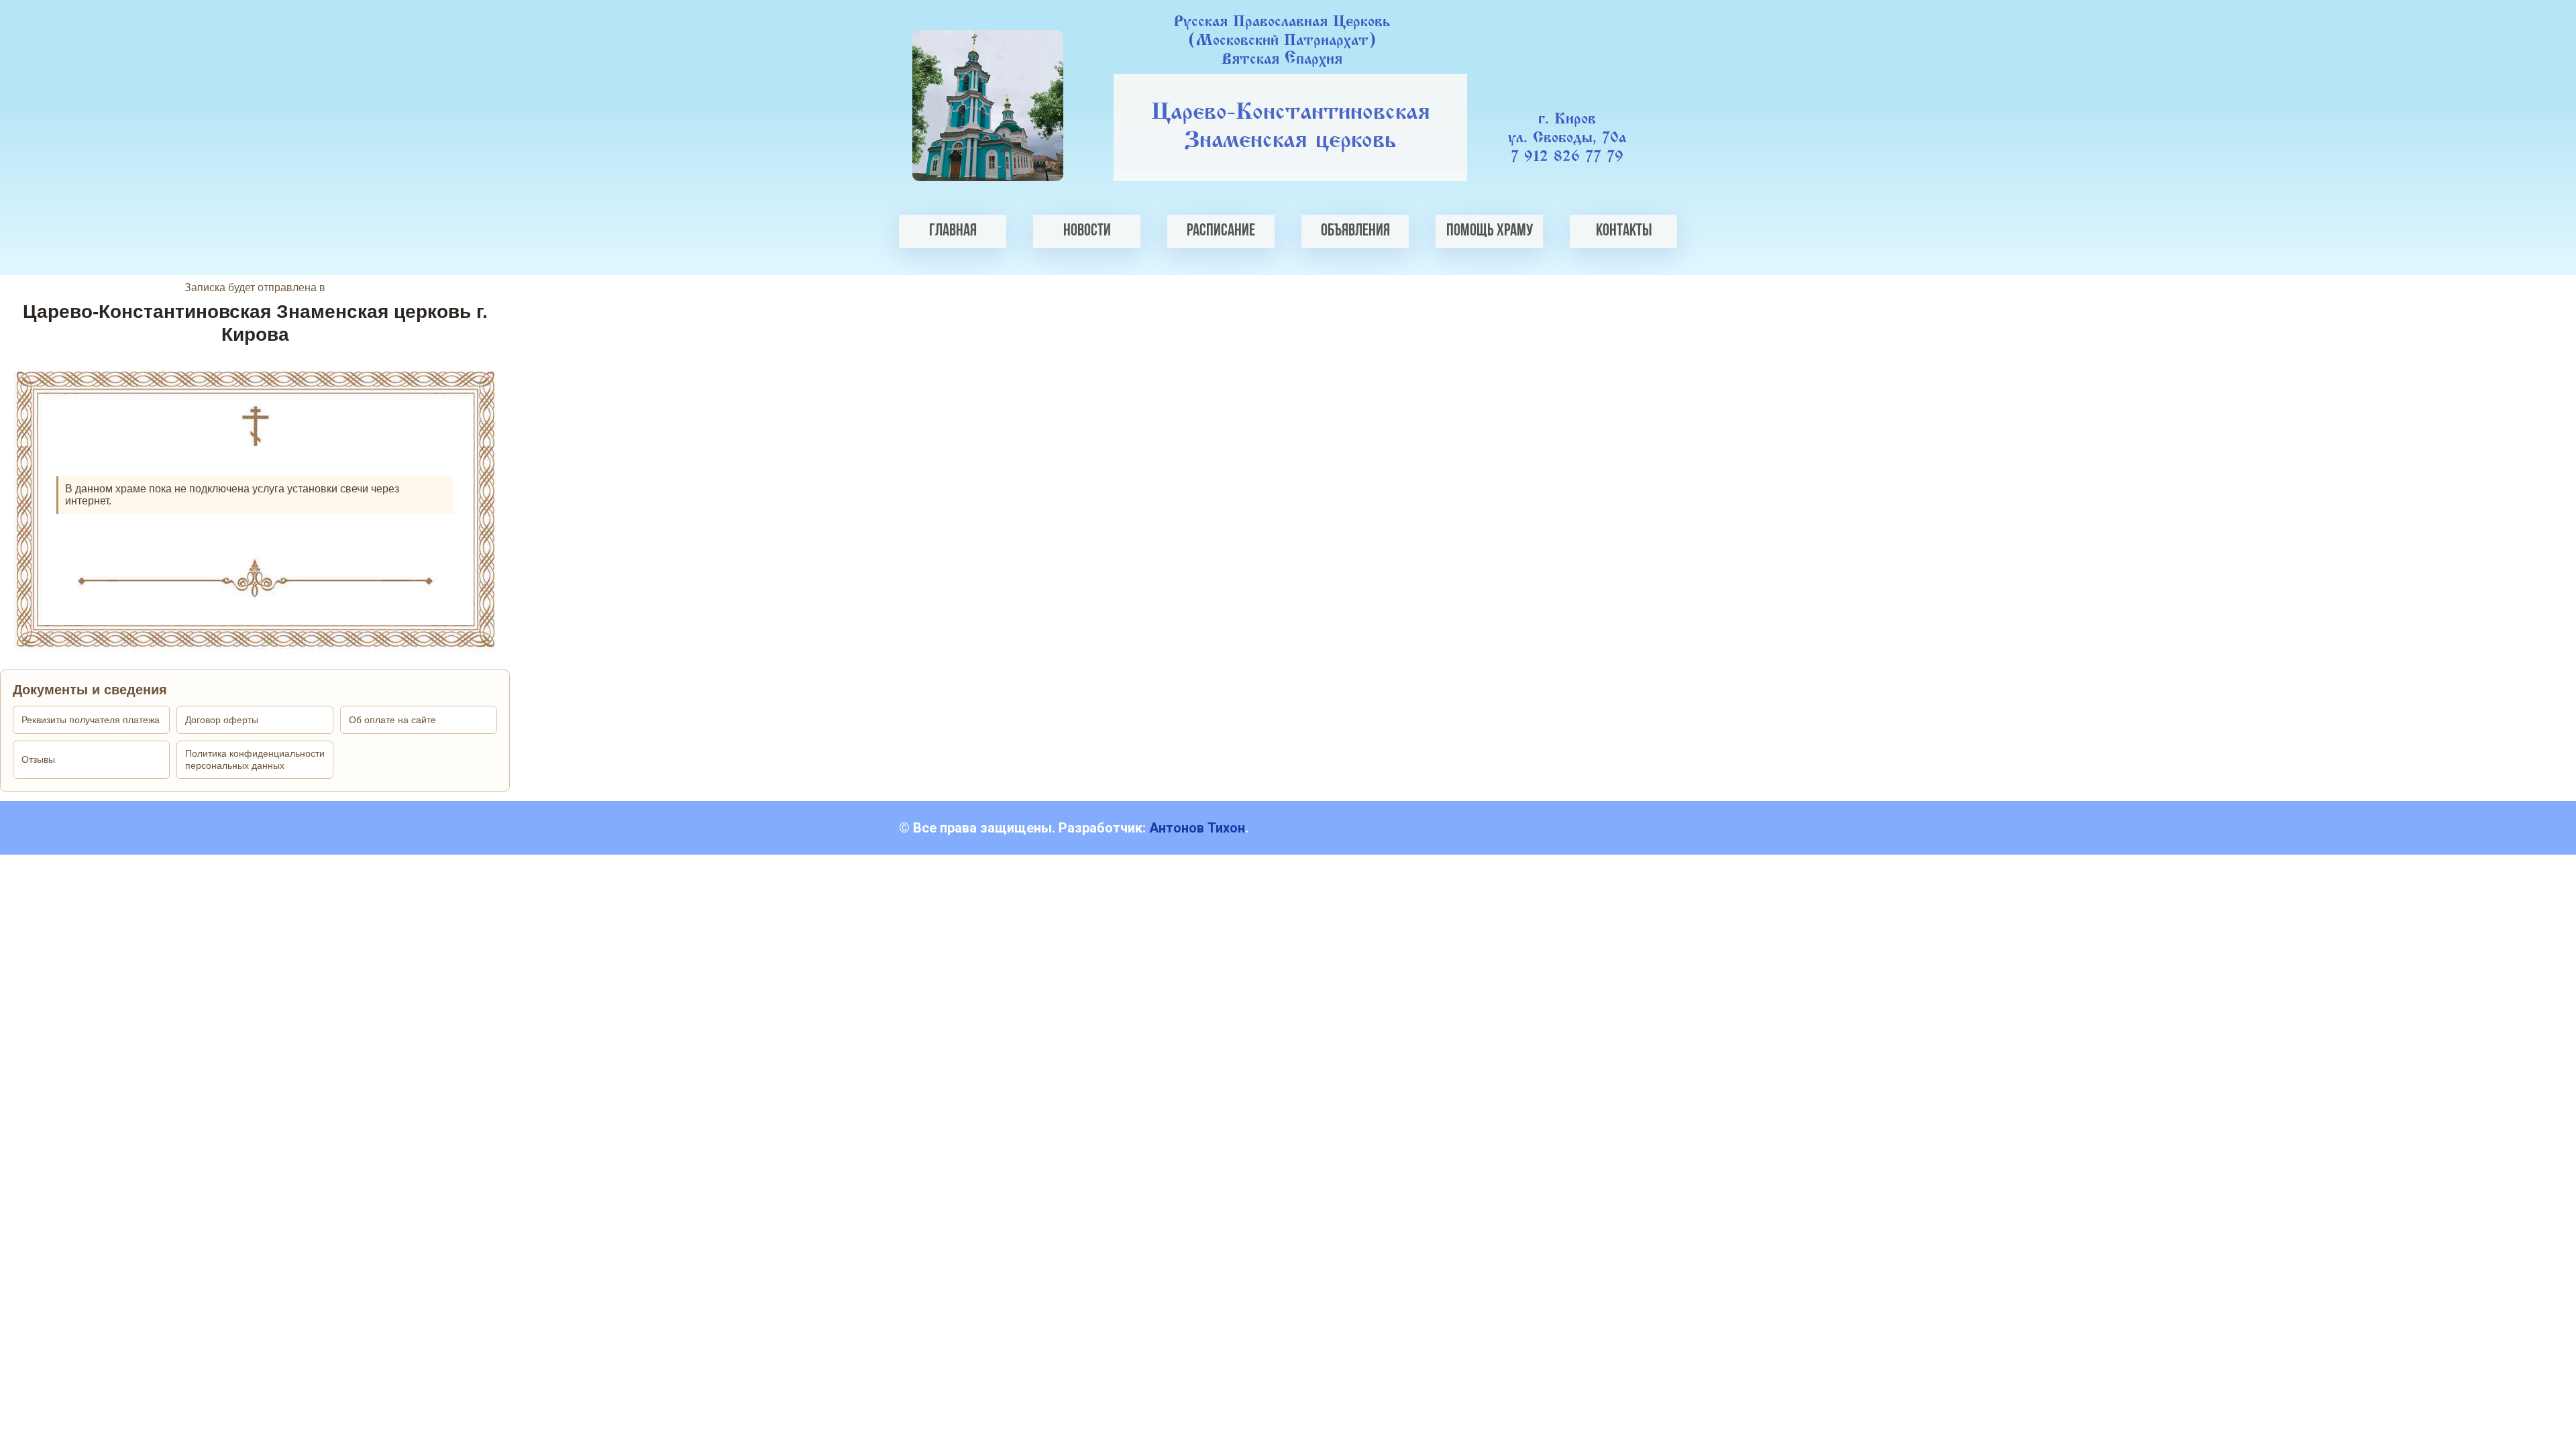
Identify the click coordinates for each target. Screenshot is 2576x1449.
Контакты (1624, 231)
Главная (953, 231)
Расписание (1221, 231)
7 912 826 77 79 (1567, 157)
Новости (1087, 231)
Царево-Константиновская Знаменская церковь (1291, 127)
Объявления (1355, 231)
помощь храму (1490, 231)
